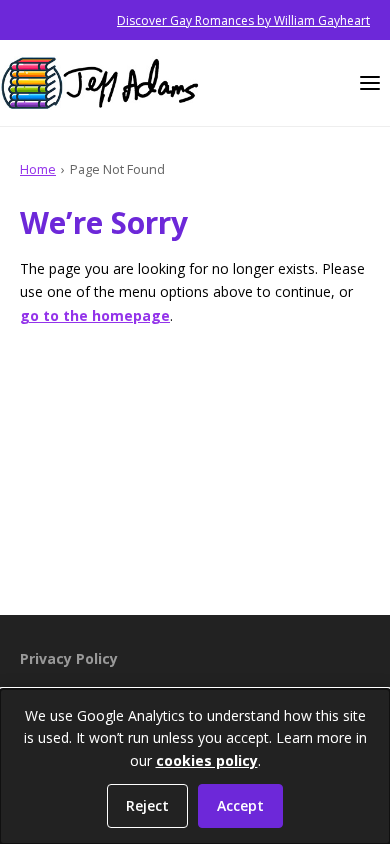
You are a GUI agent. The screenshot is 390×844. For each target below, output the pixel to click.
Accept (240, 805)
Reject (147, 805)
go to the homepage (95, 315)
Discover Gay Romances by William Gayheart (243, 20)
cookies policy (207, 760)
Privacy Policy (69, 658)
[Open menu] (370, 83)
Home (38, 169)
